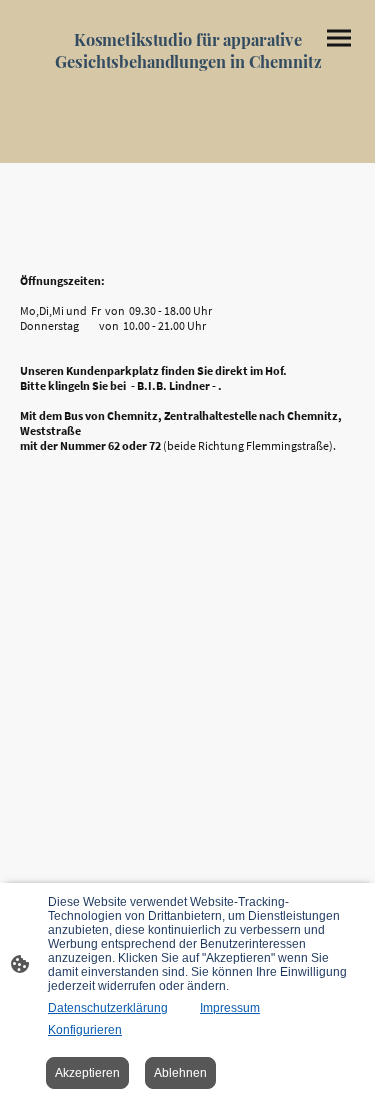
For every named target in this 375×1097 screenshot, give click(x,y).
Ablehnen (180, 1073)
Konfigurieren (85, 1030)
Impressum (230, 1008)
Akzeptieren (87, 1073)
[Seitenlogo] (188, 129)
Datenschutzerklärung (108, 1008)
